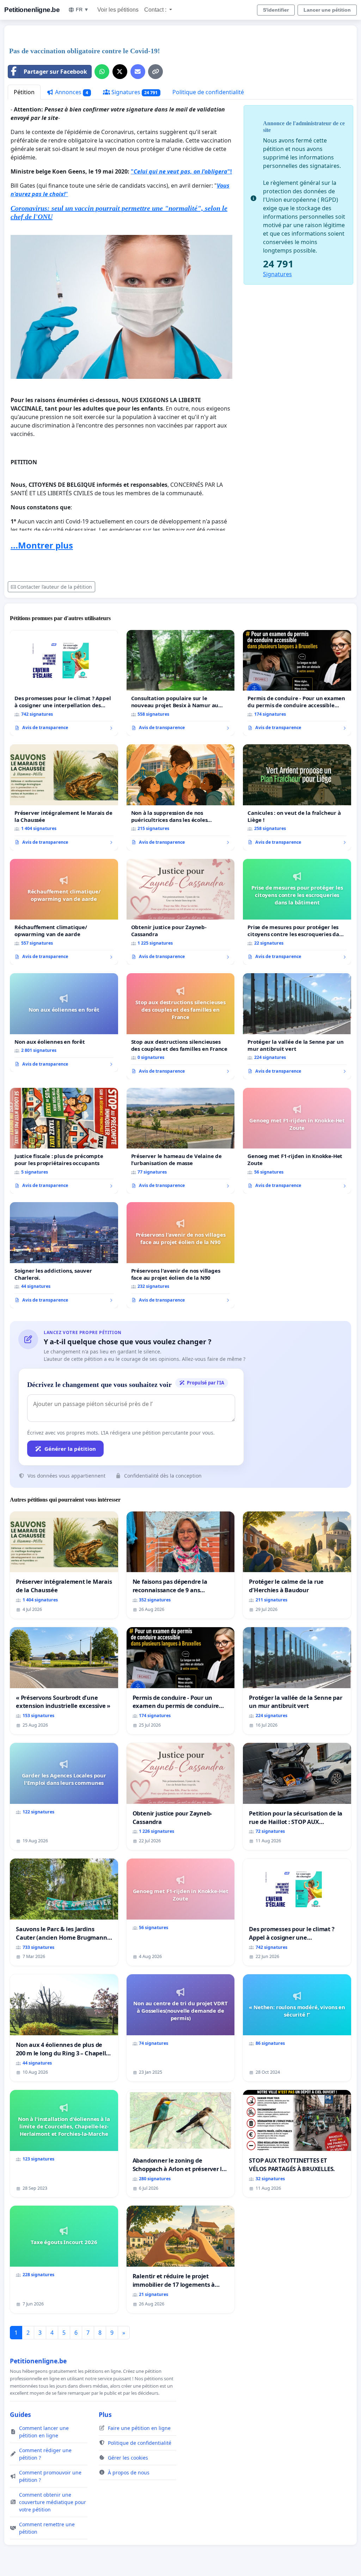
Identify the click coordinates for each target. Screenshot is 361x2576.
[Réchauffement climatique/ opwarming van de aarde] (64, 912)
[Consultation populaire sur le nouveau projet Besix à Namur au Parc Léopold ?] (181, 683)
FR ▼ (82, 10)
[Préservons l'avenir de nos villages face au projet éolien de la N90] (181, 1255)
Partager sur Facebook (55, 72)
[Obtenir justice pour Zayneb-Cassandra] (181, 912)
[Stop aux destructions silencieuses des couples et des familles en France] (181, 1026)
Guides (20, 2414)
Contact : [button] (156, 10)
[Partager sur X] (120, 72)
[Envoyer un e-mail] (138, 72)
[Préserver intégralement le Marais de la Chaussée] (64, 797)
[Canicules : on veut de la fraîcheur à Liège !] (297, 797)
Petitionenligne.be (32, 10)
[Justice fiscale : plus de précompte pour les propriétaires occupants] (64, 1141)
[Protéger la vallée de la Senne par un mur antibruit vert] (297, 1026)
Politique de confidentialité (208, 92)
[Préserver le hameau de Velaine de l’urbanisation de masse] (181, 1141)
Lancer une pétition (327, 10)
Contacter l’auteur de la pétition (55, 587)
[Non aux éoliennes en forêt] (64, 1023)
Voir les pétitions (118, 10)
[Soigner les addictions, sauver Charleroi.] (64, 1255)
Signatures (134, 92)
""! (181, 171)
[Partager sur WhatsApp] (102, 72)
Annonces (71, 92)
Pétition (24, 92)
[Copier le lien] (155, 72)
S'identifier (276, 10)
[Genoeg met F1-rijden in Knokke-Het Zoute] (297, 1141)
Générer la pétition (70, 1449)
